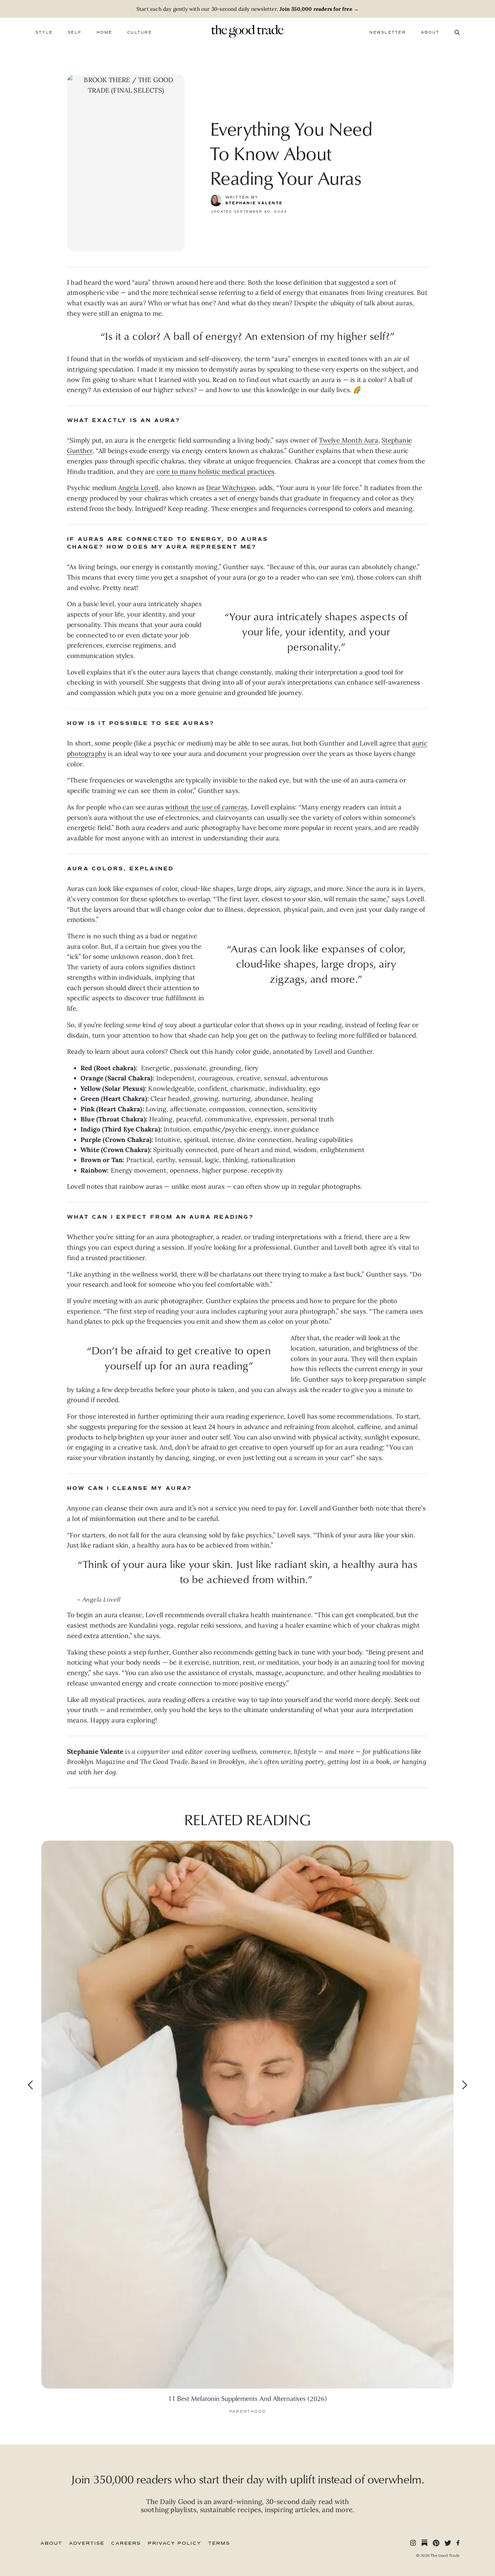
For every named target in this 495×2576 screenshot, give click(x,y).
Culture (140, 32)
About (430, 32)
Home (104, 32)
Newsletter (387, 32)
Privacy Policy (175, 2543)
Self (75, 32)
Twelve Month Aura (349, 440)
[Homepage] (247, 31)
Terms (219, 2543)
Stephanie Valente (254, 203)
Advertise (87, 2543)
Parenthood (247, 2412)
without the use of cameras (206, 807)
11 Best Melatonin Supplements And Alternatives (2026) (247, 2398)
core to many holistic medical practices (216, 472)
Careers (126, 2543)
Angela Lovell (138, 488)
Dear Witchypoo (231, 488)
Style (44, 32)
